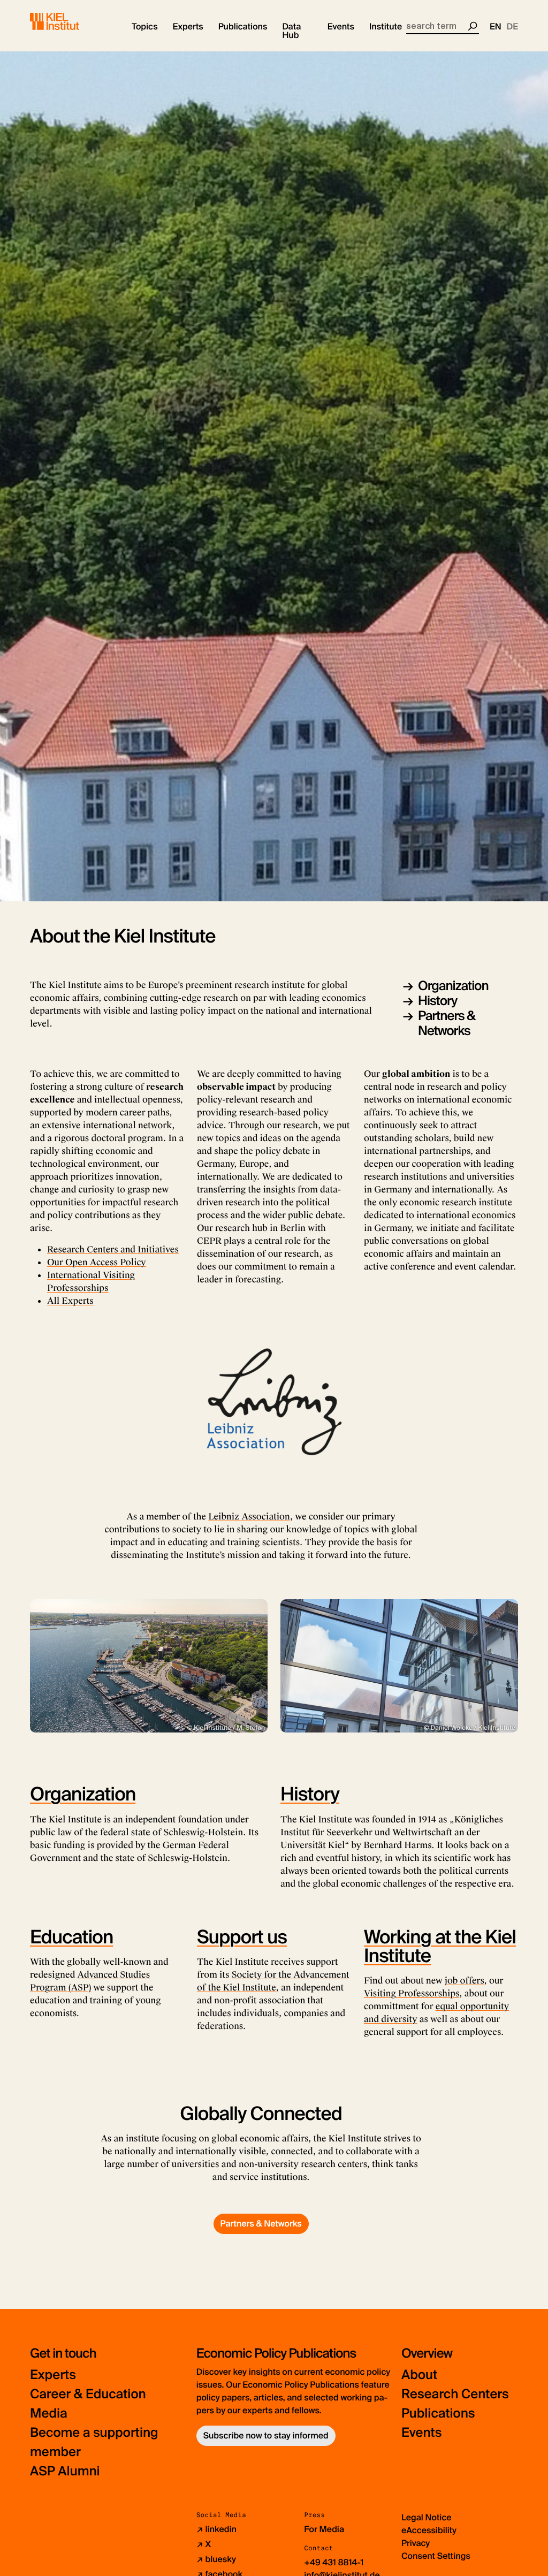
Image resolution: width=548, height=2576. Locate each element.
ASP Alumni (65, 2471)
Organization (453, 986)
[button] (145, 27)
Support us (242, 1937)
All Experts (70, 1301)
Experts (53, 2375)
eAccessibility (429, 2530)
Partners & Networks (447, 1024)
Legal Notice (427, 2517)
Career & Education (88, 2394)
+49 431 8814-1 (334, 2562)
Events (421, 2433)
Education (71, 1937)
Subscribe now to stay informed (266, 2436)
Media (49, 2414)
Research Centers (455, 2394)
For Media (324, 2529)
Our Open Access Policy (97, 1262)
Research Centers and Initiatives (113, 1249)
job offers (464, 1981)
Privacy (416, 2543)
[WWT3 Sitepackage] (70, 21)
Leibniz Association (249, 1517)
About (419, 2375)
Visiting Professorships (412, 1993)
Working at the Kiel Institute (440, 1946)
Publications (438, 2414)
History (437, 1001)
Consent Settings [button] (436, 2556)
